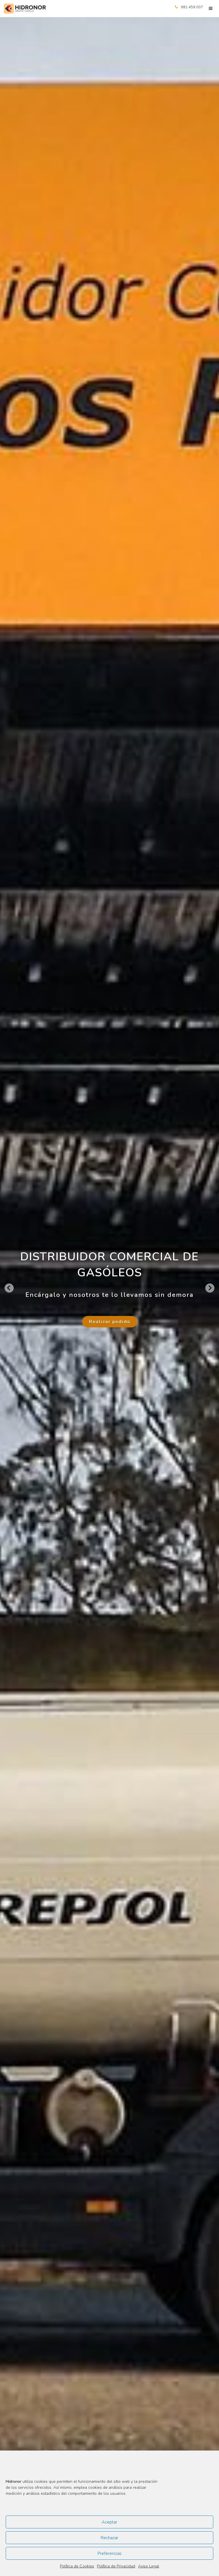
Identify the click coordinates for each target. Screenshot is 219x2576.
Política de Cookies (77, 2566)
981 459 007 (192, 7)
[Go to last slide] (9, 1288)
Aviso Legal (149, 2566)
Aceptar (109, 2522)
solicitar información (109, 1334)
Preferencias (109, 2553)
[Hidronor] (25, 9)
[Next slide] (210, 1288)
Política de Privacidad (116, 2566)
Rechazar (109, 2538)
